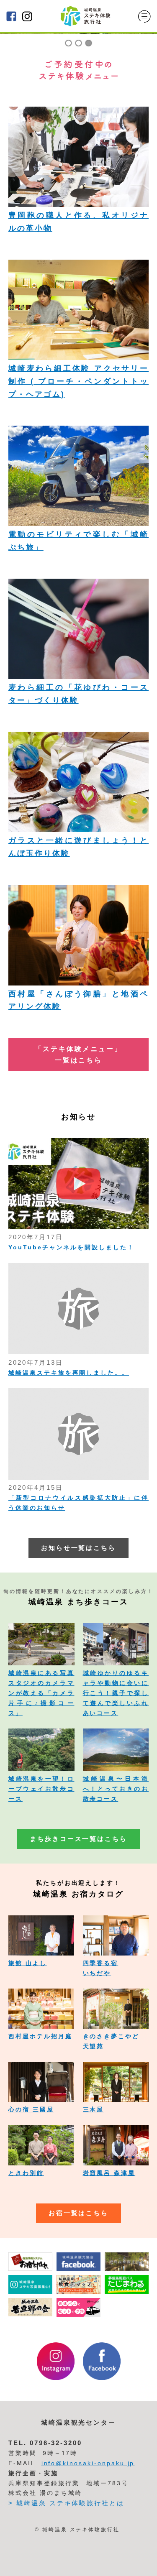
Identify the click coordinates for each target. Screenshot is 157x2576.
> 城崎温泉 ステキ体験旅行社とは (66, 2503)
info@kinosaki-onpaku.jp (88, 2463)
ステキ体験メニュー (23, 2563)
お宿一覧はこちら (79, 2213)
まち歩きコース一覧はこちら (78, 1839)
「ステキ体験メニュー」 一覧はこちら (78, 1054)
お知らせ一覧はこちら (79, 1548)
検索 (141, 2564)
